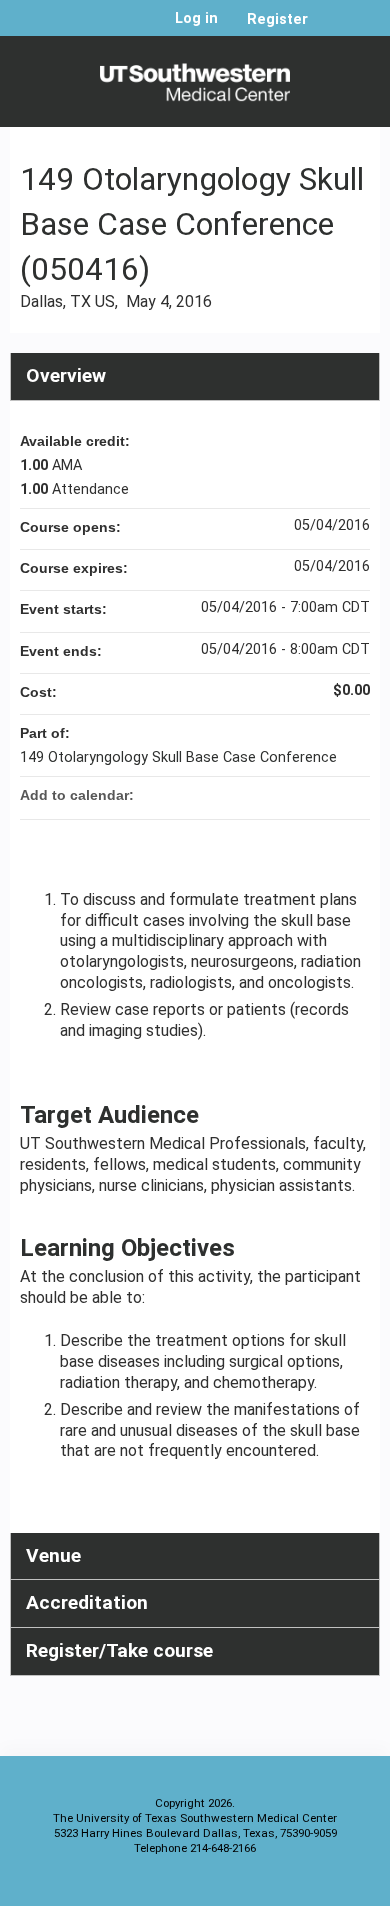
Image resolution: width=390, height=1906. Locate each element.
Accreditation (87, 1602)
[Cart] (331, 29)
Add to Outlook (354, 795)
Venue (53, 1555)
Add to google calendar (276, 795)
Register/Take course (119, 1650)
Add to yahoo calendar (302, 795)
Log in (196, 19)
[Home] (195, 76)
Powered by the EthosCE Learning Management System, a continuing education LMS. (309, 1886)
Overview (66, 375)
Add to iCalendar (328, 794)
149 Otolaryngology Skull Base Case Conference (178, 757)
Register (277, 19)
